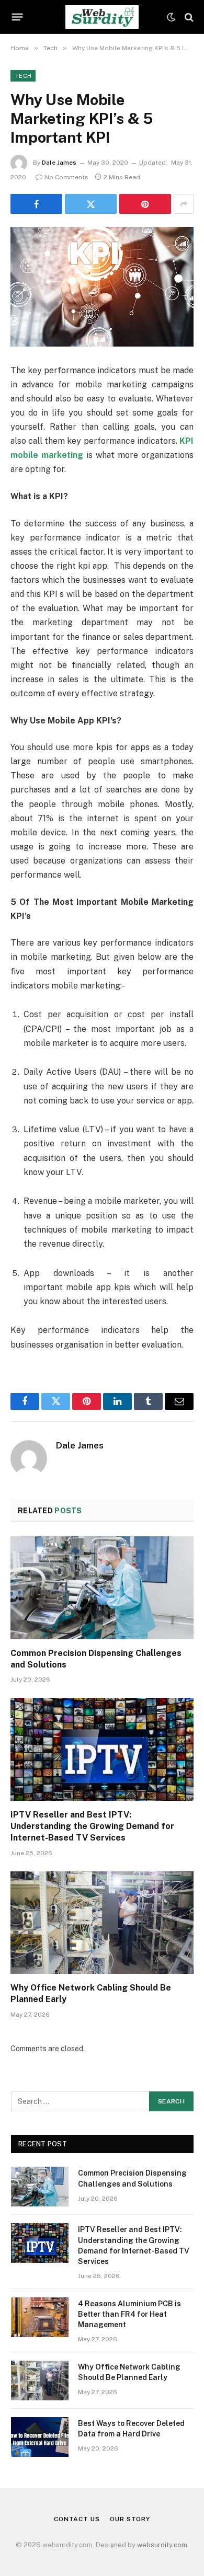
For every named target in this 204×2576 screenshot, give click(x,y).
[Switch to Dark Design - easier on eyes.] (171, 17)
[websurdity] (102, 17)
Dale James (59, 163)
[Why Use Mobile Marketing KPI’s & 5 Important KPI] (102, 287)
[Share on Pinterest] (145, 204)
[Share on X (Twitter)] (91, 204)
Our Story (130, 2519)
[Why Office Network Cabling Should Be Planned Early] (102, 1923)
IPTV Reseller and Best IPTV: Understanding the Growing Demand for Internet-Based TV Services (92, 1826)
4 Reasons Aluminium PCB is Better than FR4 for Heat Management (129, 2314)
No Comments (66, 177)
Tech (23, 76)
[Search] (188, 17)
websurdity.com (162, 2545)
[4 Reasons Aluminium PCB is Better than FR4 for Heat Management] (40, 2317)
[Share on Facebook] (36, 204)
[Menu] (18, 17)
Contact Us (77, 2519)
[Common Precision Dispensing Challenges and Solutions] (102, 1588)
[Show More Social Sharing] (184, 204)
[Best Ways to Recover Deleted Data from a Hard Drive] (40, 2437)
